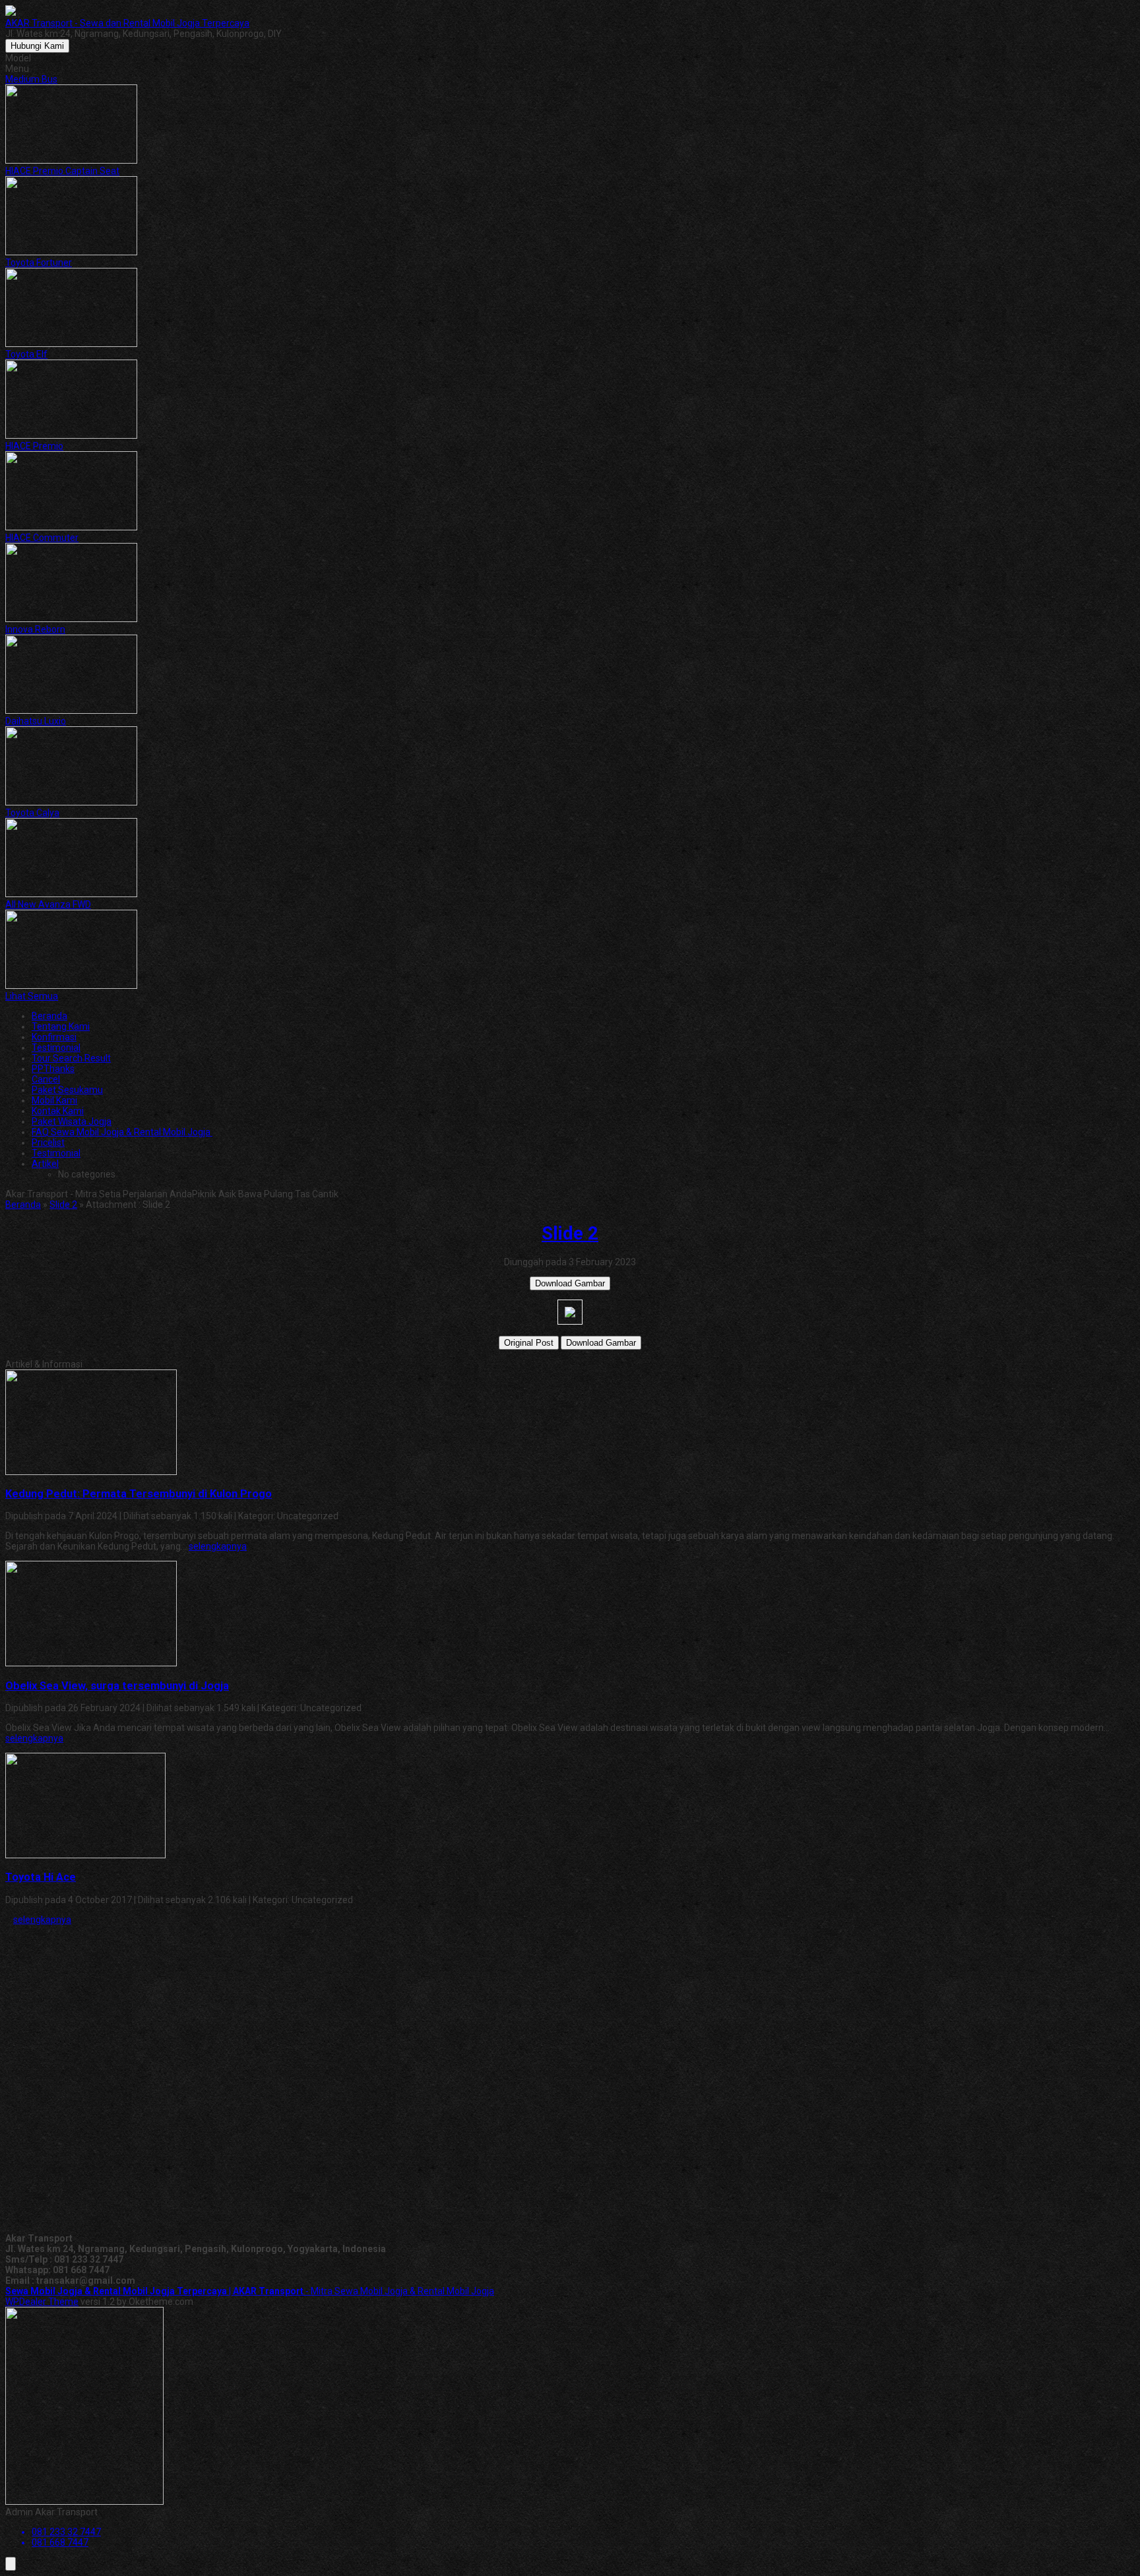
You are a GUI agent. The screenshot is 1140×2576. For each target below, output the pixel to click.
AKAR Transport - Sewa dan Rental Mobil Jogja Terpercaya (127, 23)
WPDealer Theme (42, 2302)
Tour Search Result (71, 1058)
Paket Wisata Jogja (72, 1121)
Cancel (46, 1079)
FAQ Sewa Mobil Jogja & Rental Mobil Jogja (122, 1132)
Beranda (49, 1016)
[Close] (11, 2564)
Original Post (529, 1343)
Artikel (45, 1164)
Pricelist (48, 1143)
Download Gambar (570, 1283)
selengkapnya (218, 1546)
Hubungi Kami (37, 46)
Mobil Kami (54, 1100)
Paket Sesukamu (67, 1090)
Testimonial (56, 1048)
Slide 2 (63, 1205)
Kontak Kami (58, 1111)
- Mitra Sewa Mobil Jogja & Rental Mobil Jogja (250, 2291)
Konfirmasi (54, 1037)
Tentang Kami (61, 1026)
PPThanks (53, 1069)
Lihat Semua (32, 996)
